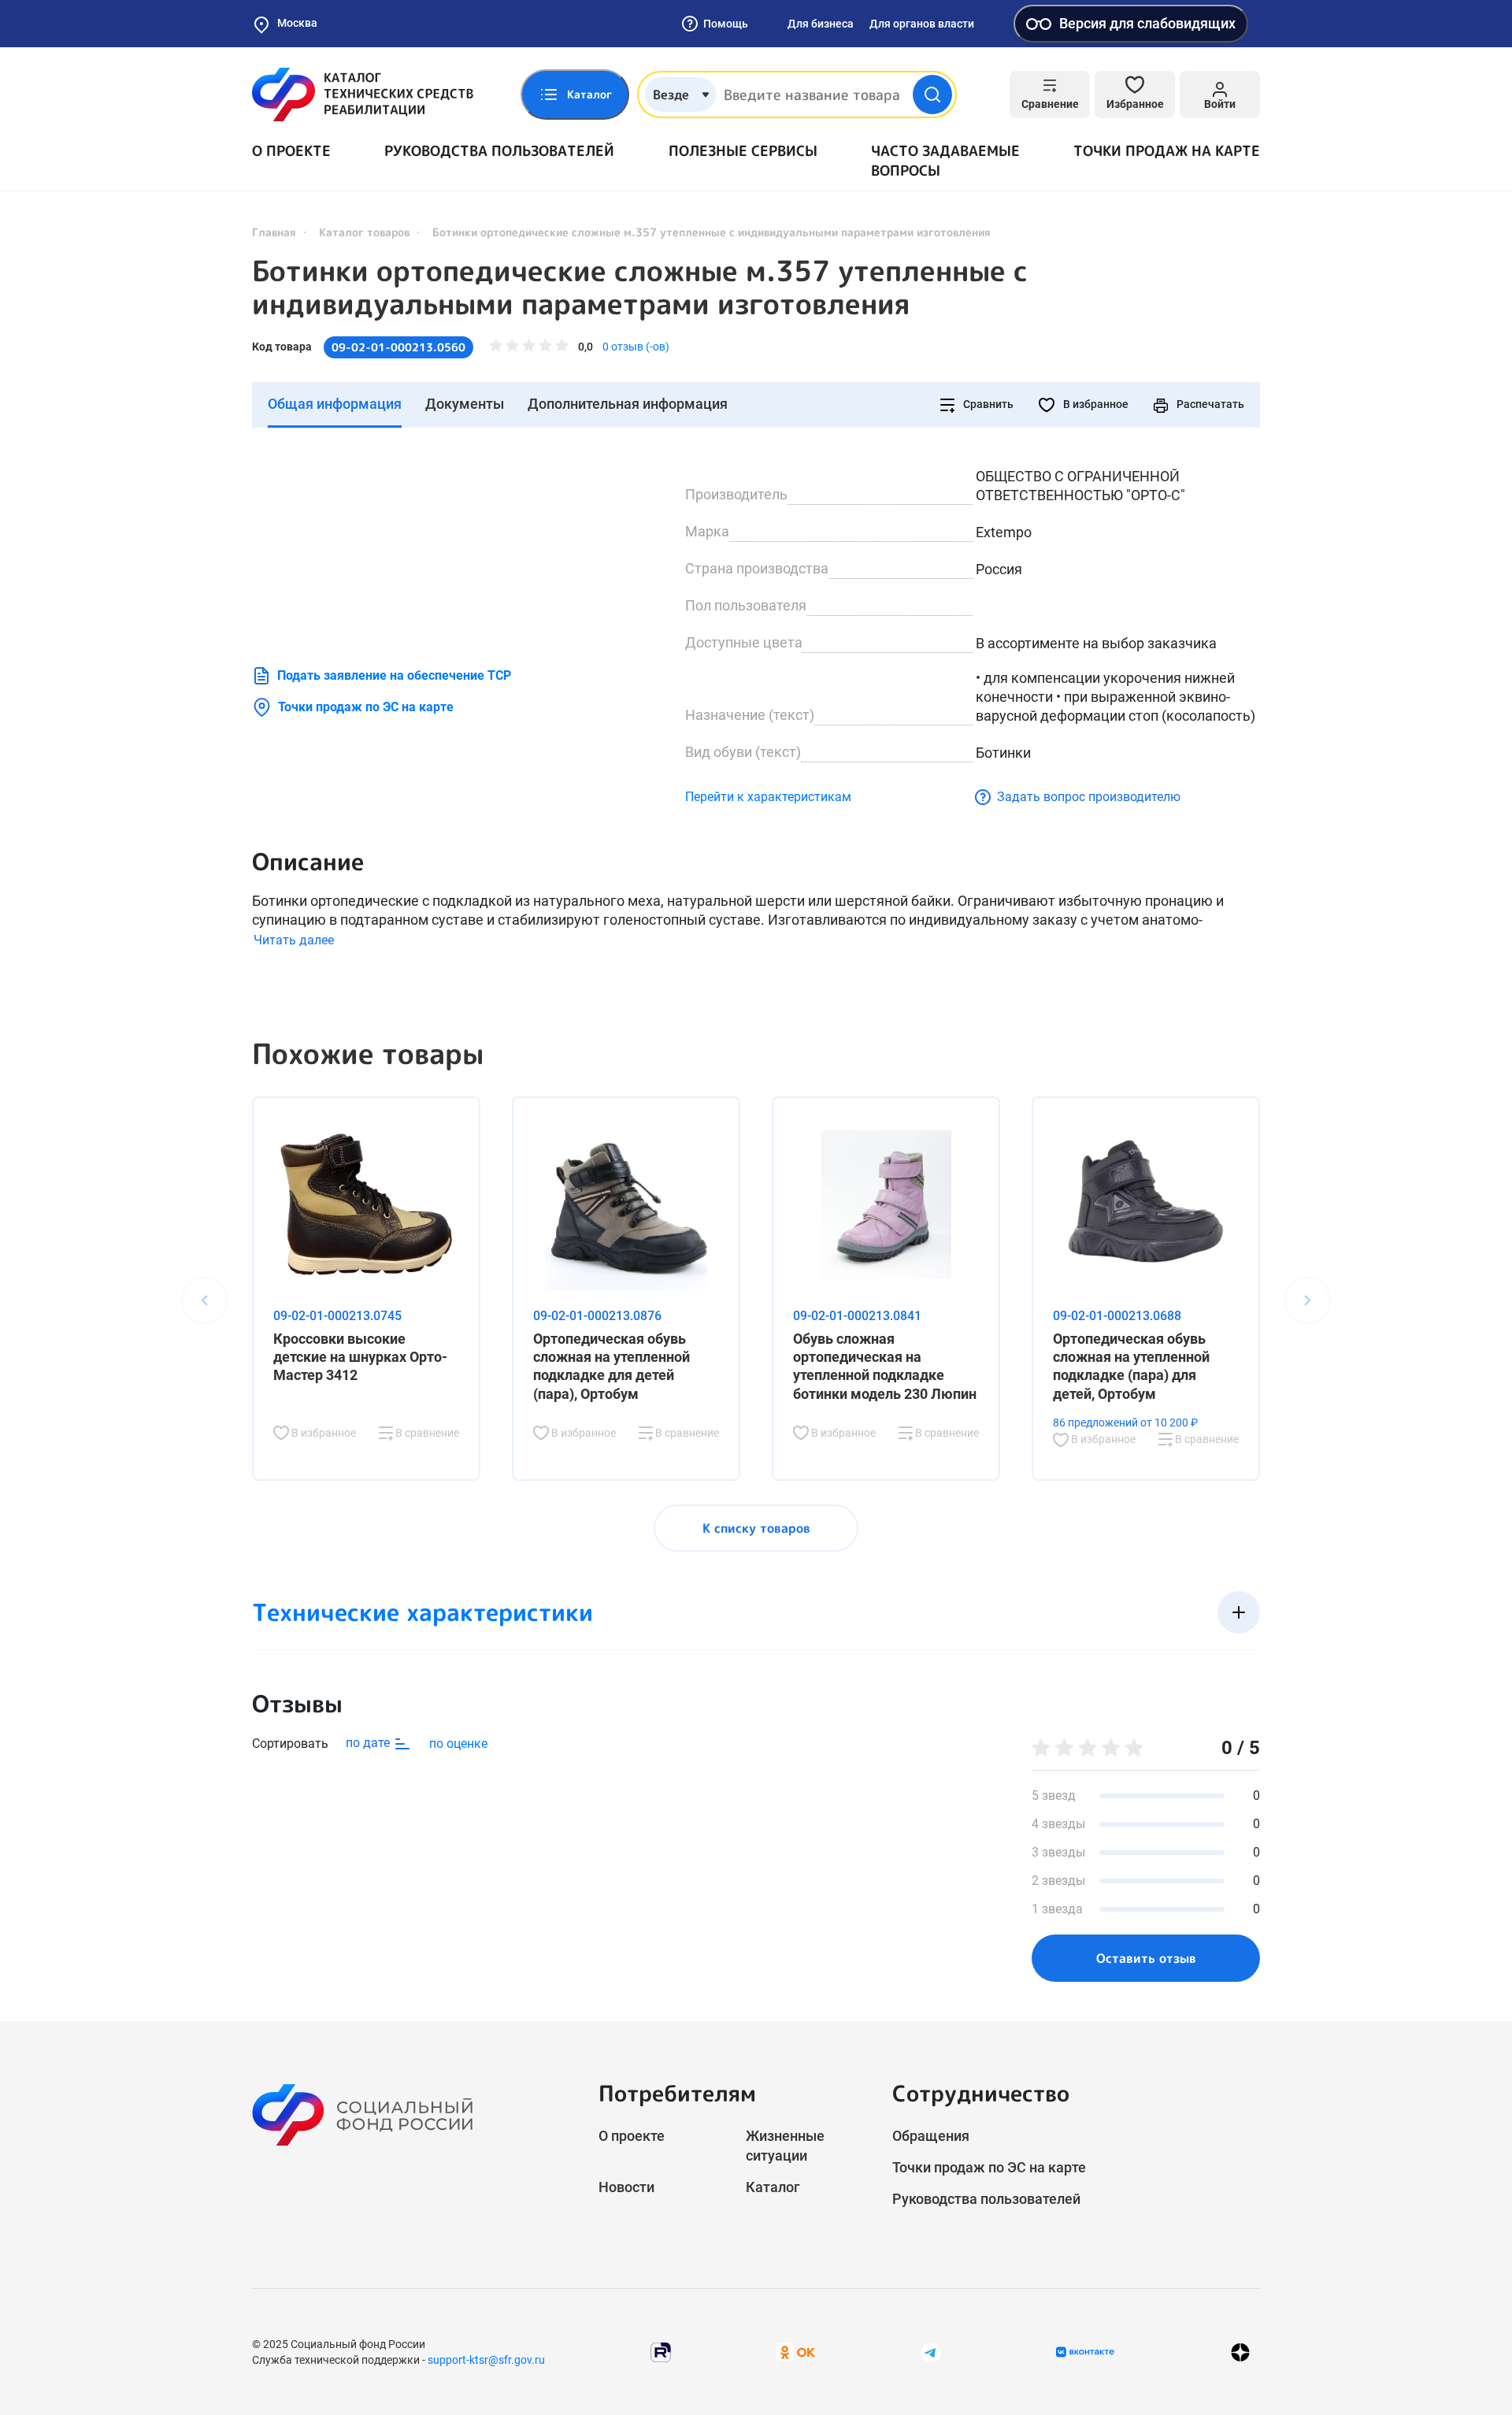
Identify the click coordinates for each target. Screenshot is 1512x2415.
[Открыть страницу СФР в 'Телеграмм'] (931, 2352)
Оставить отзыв (1146, 1958)
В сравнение (426, 1433)
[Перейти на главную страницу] (363, 95)
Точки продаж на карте (1167, 151)
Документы (465, 404)
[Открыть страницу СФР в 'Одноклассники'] (795, 2352)
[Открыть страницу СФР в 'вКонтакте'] (1085, 2352)
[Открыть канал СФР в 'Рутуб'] (661, 2352)
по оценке (458, 1744)
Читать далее (294, 940)
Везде (671, 95)
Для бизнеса (821, 24)
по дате (369, 1743)
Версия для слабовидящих (1147, 23)
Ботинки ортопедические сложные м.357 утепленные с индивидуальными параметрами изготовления (640, 287)
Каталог (773, 2187)
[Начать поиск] (932, 95)
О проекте (291, 151)
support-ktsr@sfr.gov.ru (486, 2360)
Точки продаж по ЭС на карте (366, 707)
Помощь (726, 24)
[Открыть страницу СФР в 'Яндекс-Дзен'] (1240, 2352)
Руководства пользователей (499, 151)
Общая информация (335, 404)
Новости (626, 2187)
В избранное (1095, 404)
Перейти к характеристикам (768, 797)
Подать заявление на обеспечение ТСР (394, 675)
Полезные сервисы (743, 151)
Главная (274, 232)
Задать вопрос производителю (1089, 797)
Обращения (931, 2136)
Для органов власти (922, 24)
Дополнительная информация (628, 404)
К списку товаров (756, 1528)
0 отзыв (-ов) (636, 347)
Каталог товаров (364, 232)
